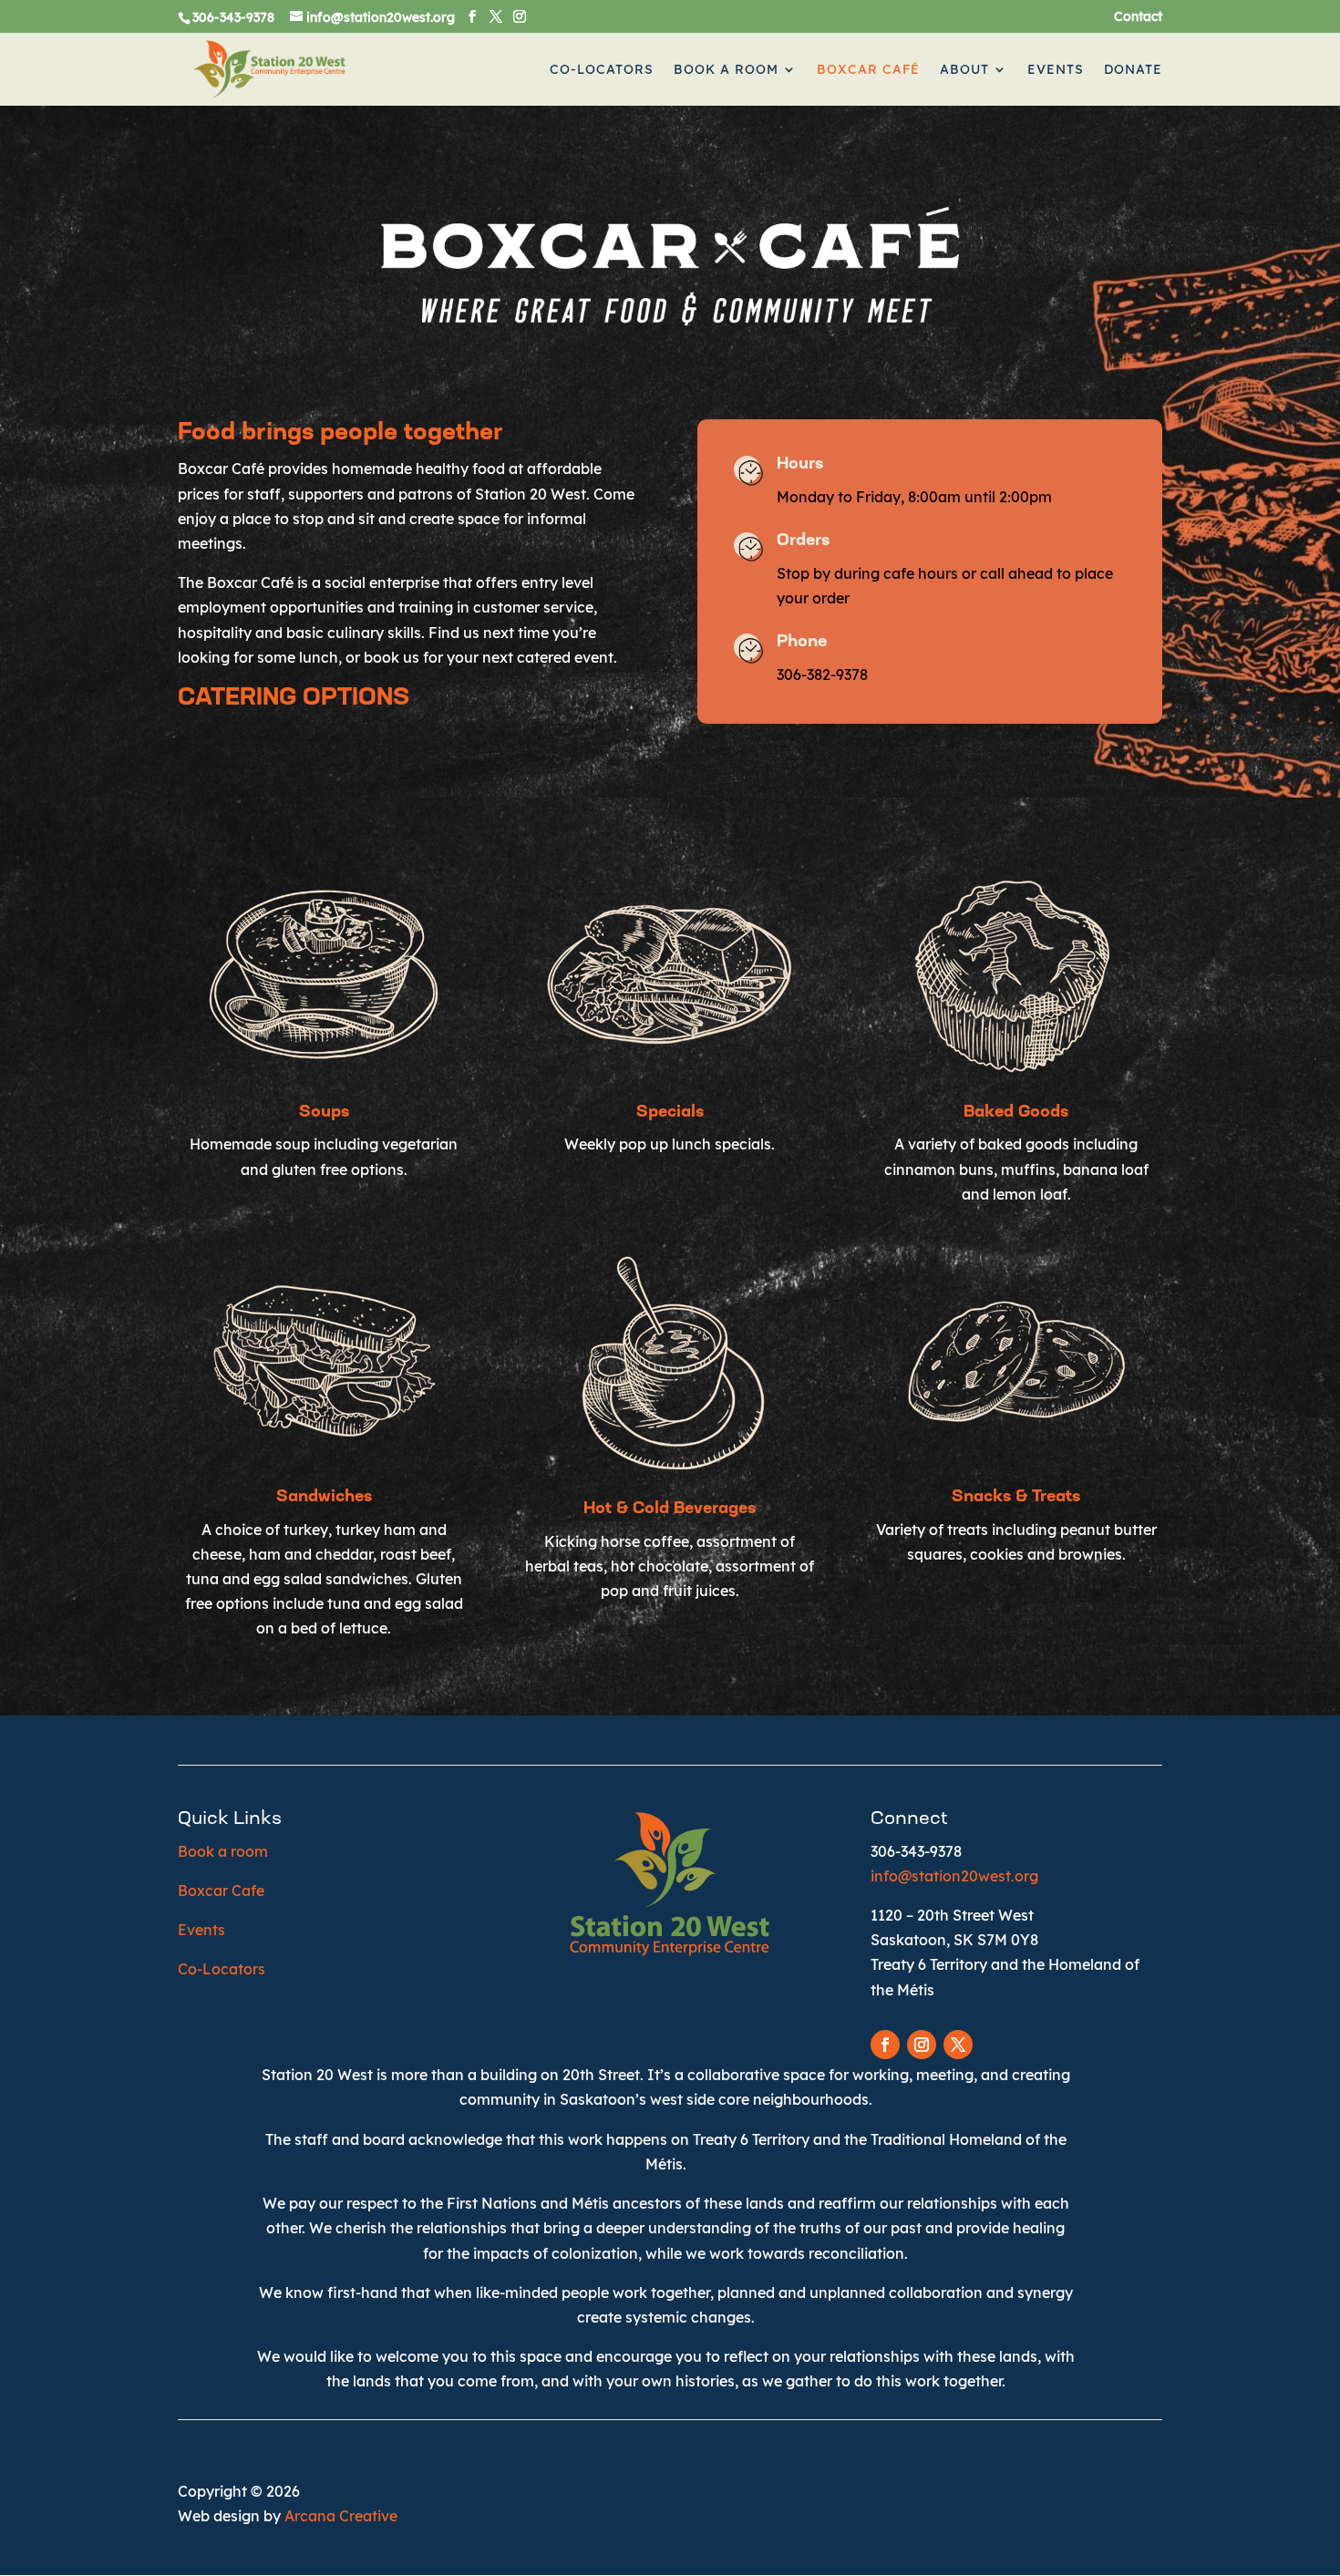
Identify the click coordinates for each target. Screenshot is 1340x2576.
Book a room (223, 1851)
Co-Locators (602, 70)
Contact (1138, 17)
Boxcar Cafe (221, 1891)
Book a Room (726, 70)
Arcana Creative (341, 2516)
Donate (1133, 70)
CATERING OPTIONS (294, 699)
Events (1056, 70)
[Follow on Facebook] (885, 2045)
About (964, 70)
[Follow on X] (958, 2045)
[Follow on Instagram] (922, 2045)
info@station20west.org (954, 1876)
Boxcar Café (868, 70)
